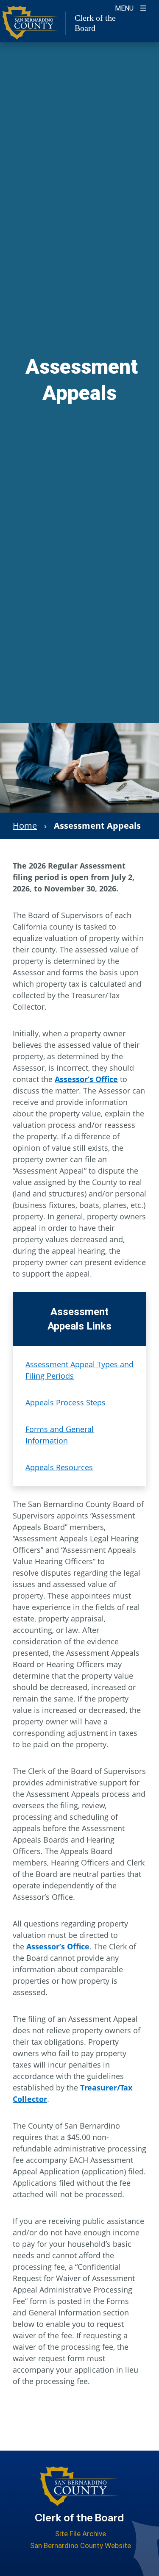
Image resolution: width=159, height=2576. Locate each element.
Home (25, 826)
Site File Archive (81, 2534)
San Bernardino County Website (81, 2545)
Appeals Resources (59, 1467)
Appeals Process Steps (66, 1402)
